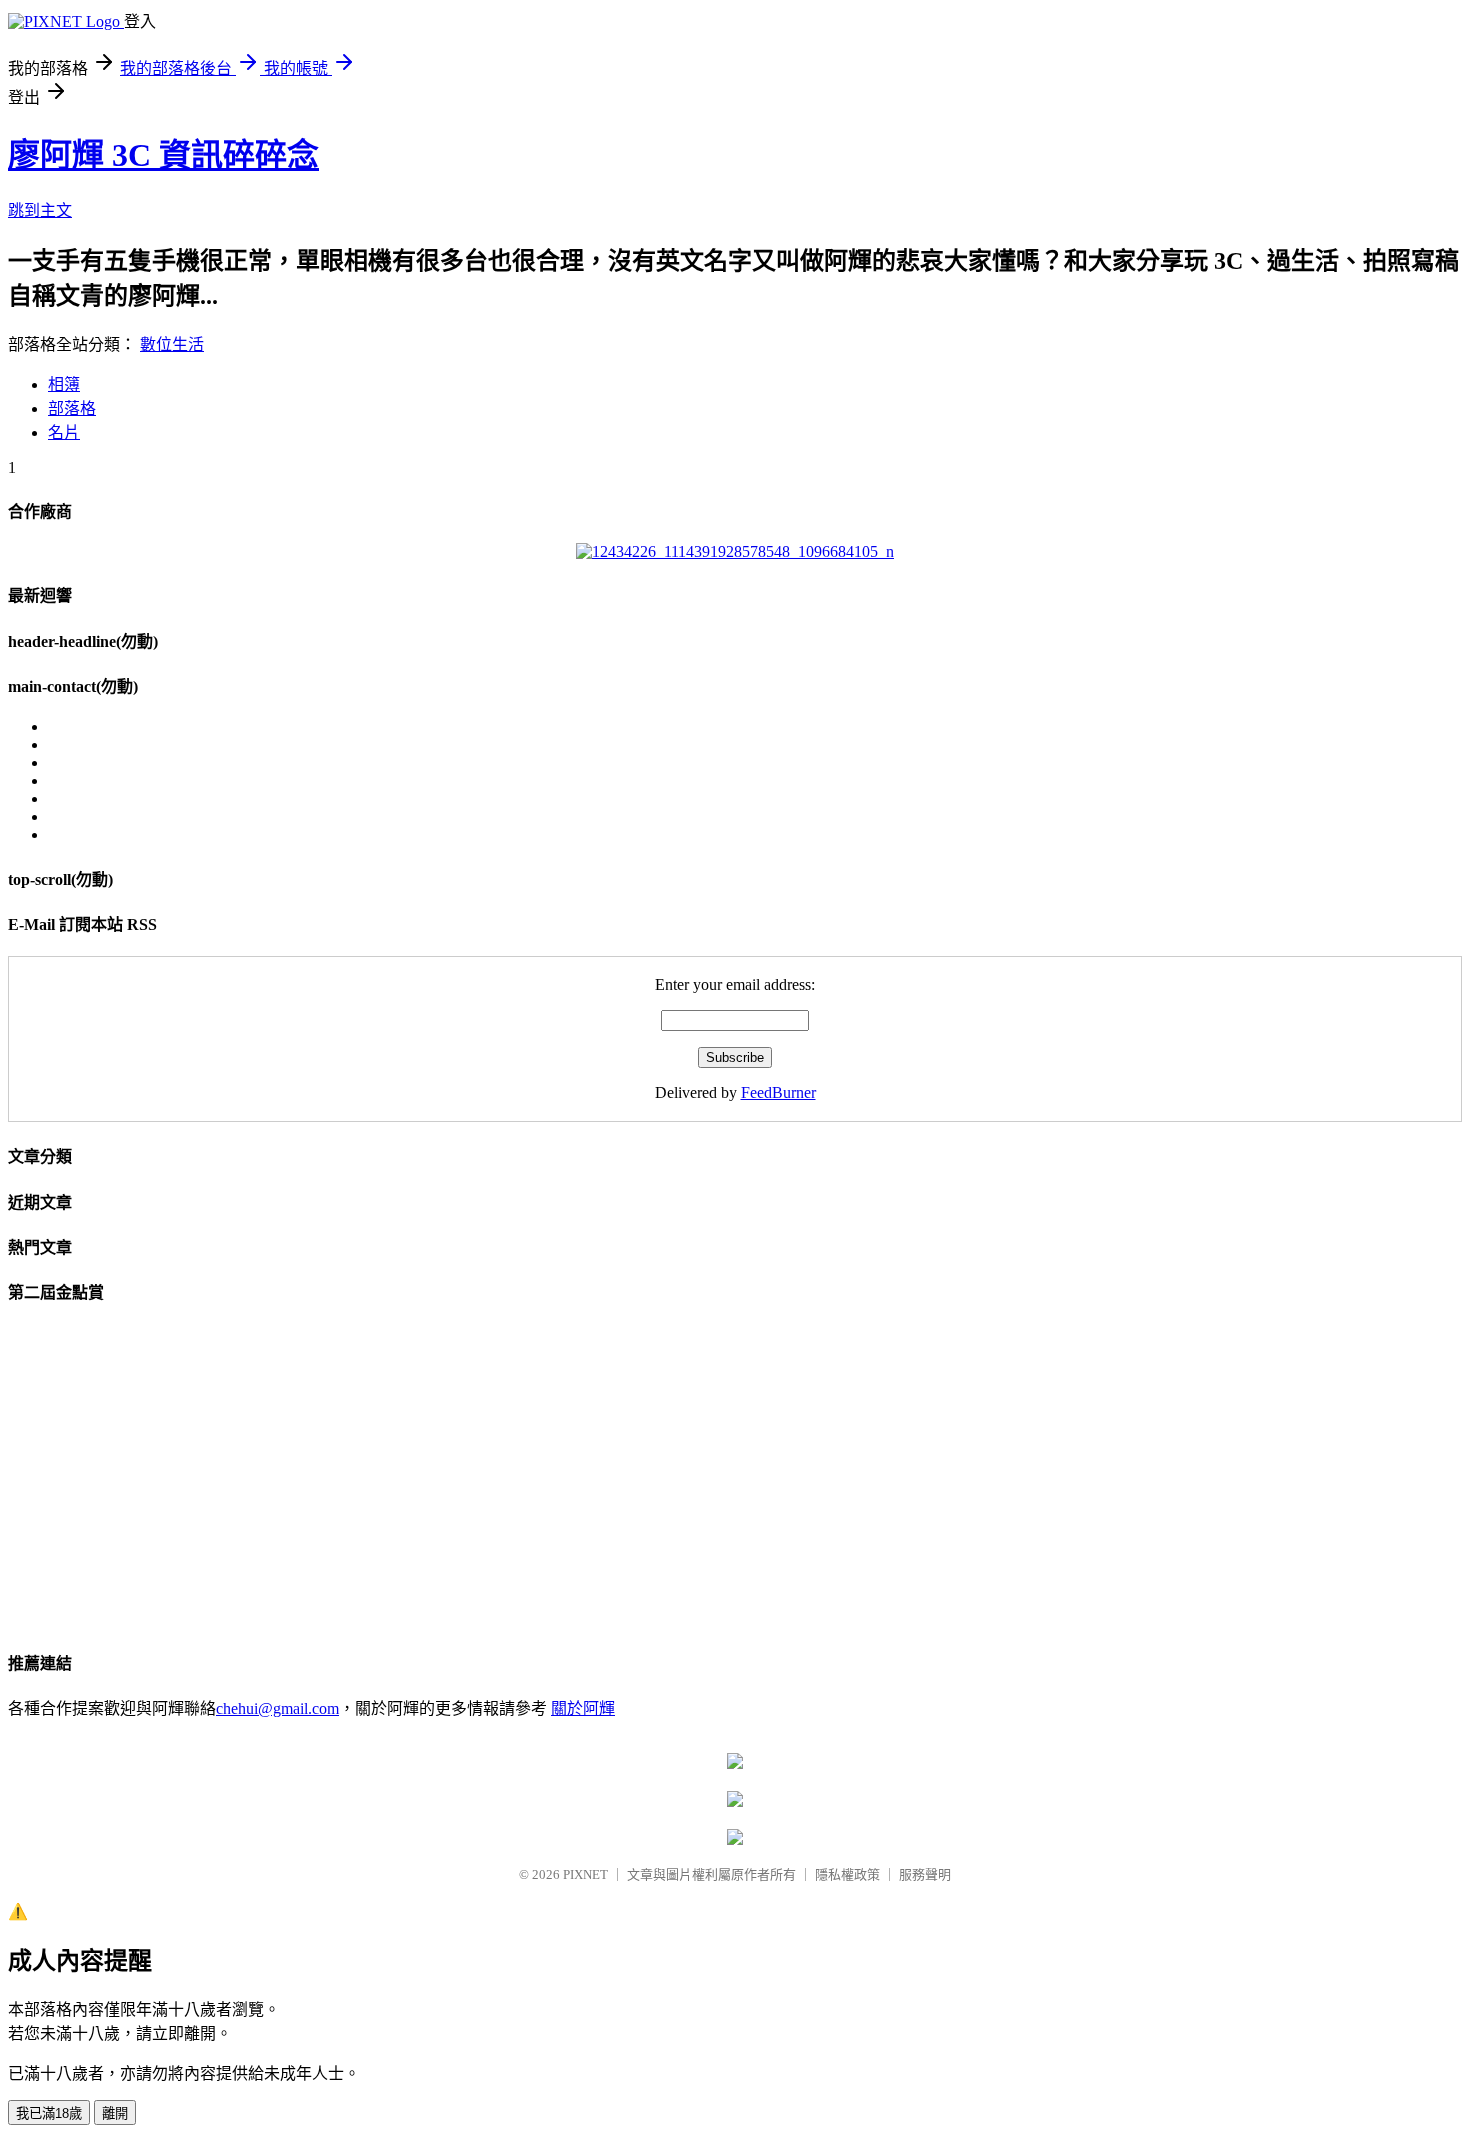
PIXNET (585, 1874)
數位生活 (172, 344)
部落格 (72, 408)
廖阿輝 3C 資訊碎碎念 (163, 155)
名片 (64, 432)
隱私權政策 (847, 1874)
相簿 (64, 384)
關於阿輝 (583, 1708)
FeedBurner (778, 1092)
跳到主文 (40, 210)
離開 (115, 2113)
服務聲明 (925, 1874)
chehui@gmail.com (277, 1708)
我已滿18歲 (49, 2113)
